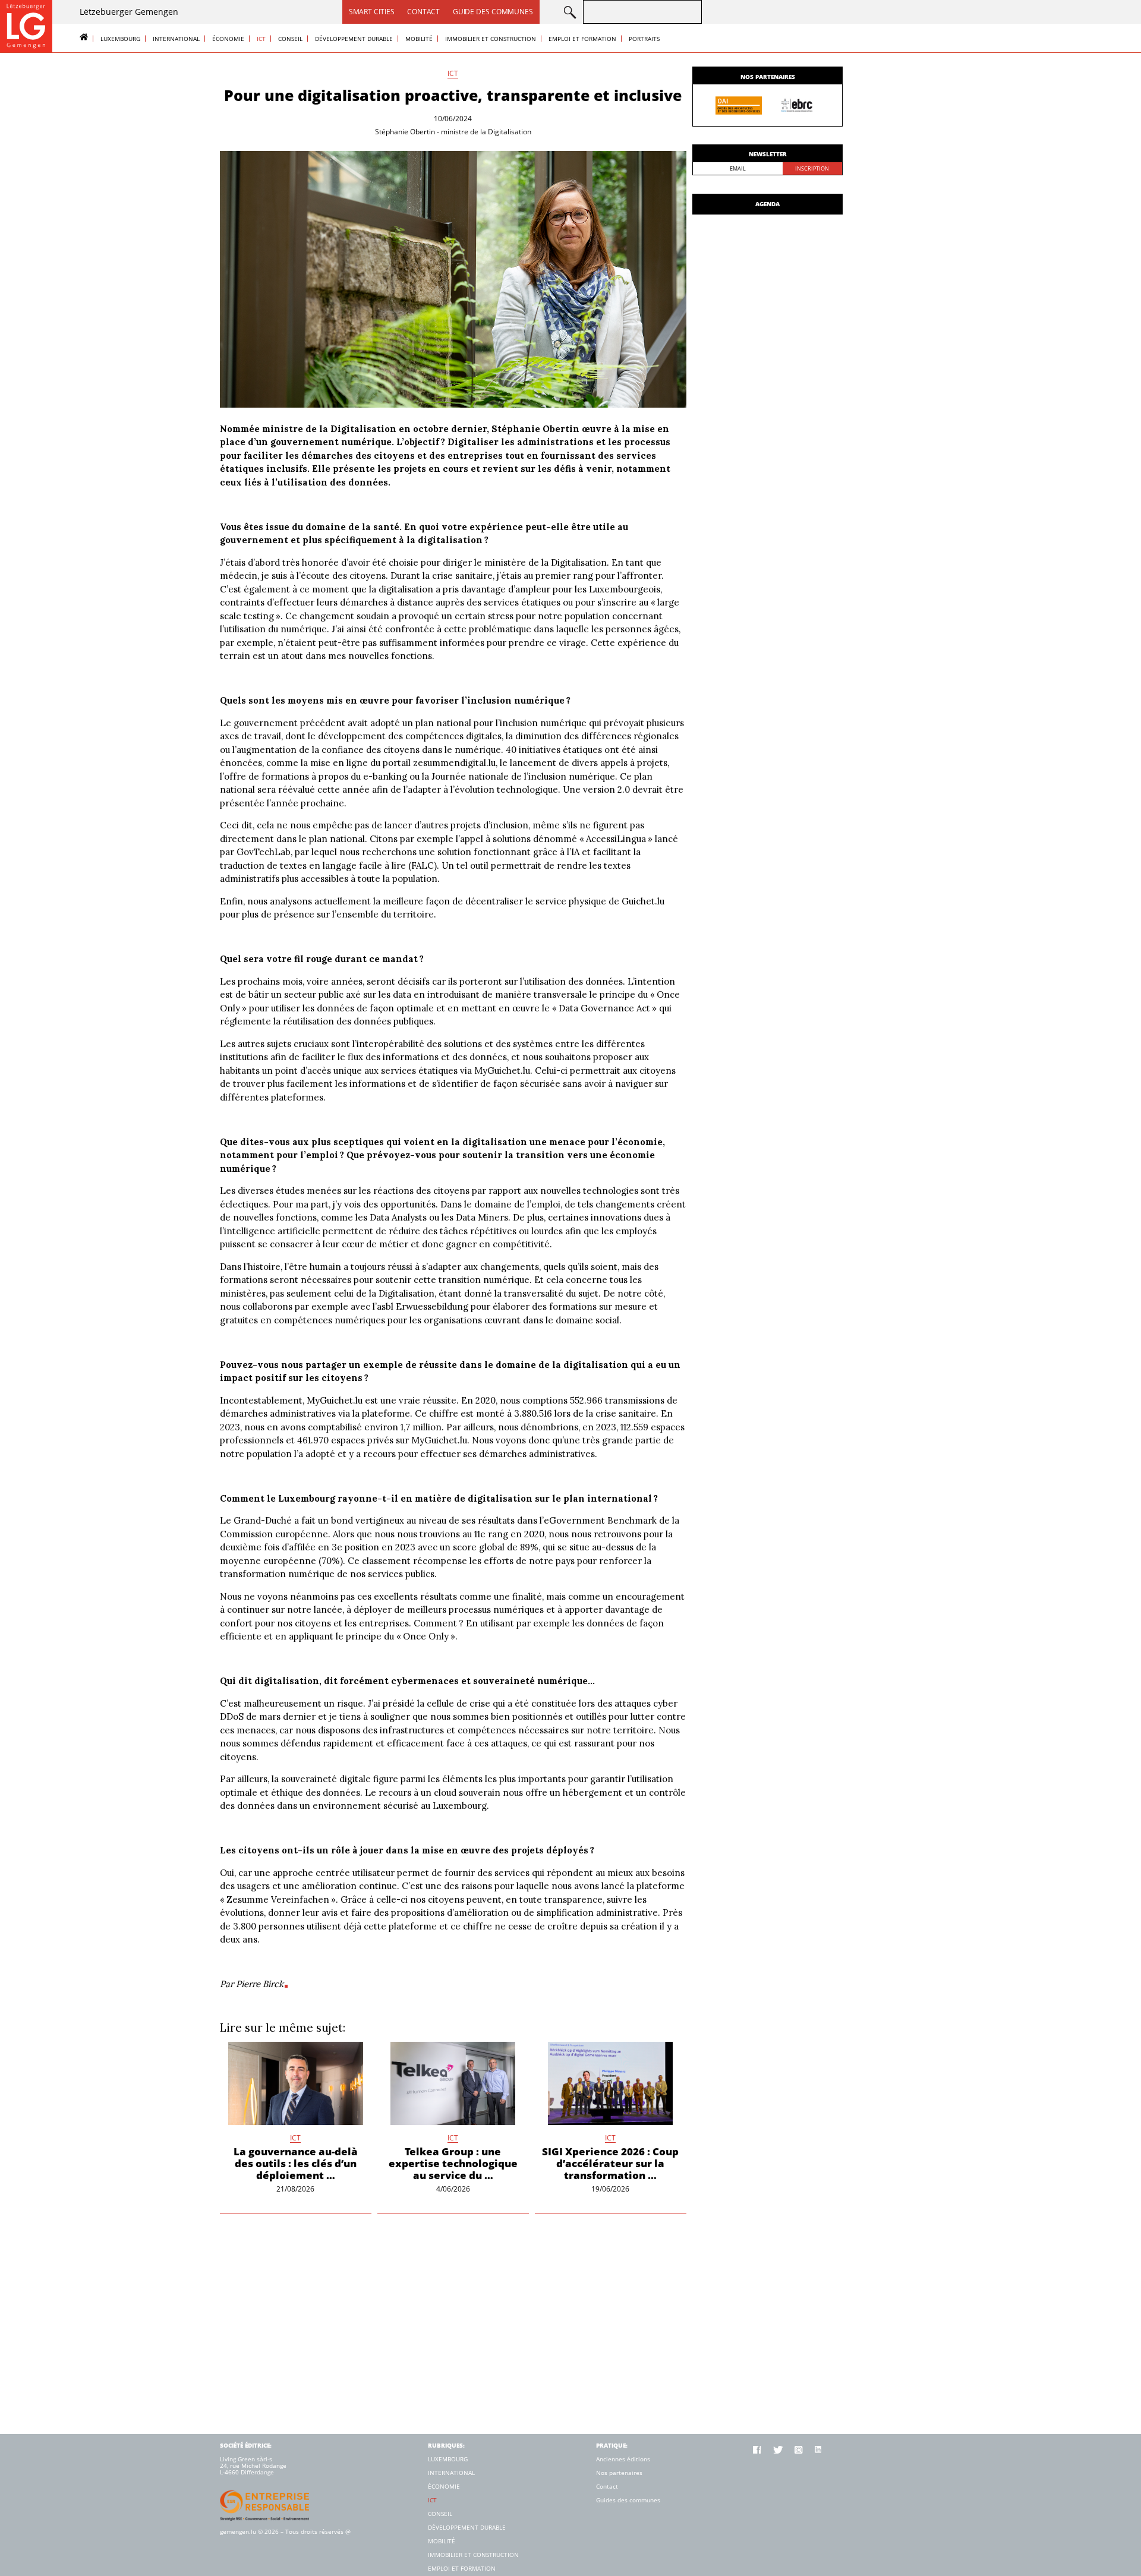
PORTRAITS (644, 39)
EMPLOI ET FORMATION (582, 39)
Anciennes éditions (623, 2459)
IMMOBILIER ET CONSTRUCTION (491, 39)
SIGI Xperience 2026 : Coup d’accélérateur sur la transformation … (610, 2163)
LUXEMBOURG (120, 39)
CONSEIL (290, 39)
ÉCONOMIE (228, 39)
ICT (261, 39)
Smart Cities (372, 12)
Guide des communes (493, 12)
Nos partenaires (619, 2473)
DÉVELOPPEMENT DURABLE (354, 39)
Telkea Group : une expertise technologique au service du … (453, 2163)
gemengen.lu (238, 2531)
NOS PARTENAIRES (768, 77)
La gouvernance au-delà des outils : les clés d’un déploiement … (296, 2163)
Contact (423, 12)
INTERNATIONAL (176, 39)
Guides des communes (628, 2500)
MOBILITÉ (419, 39)
